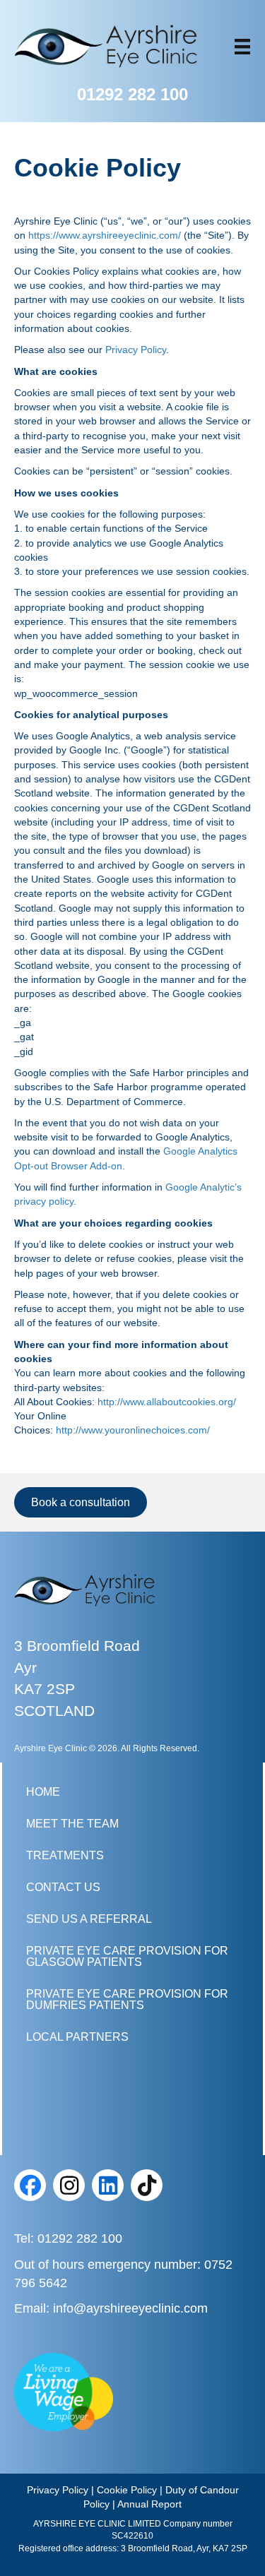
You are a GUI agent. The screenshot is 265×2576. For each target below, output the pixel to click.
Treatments (65, 1855)
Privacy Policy (136, 350)
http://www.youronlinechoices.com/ (133, 1430)
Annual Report (149, 2504)
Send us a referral (89, 1919)
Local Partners (77, 2037)
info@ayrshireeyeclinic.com (130, 2308)
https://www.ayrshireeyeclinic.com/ (105, 235)
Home (43, 1792)
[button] (30, 2185)
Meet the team (72, 1824)
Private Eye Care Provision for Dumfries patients (127, 1999)
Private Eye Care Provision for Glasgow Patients (127, 1956)
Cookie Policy (127, 2490)
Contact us (63, 1887)
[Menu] (242, 47)
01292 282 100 (132, 94)
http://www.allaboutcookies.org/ (167, 1402)
